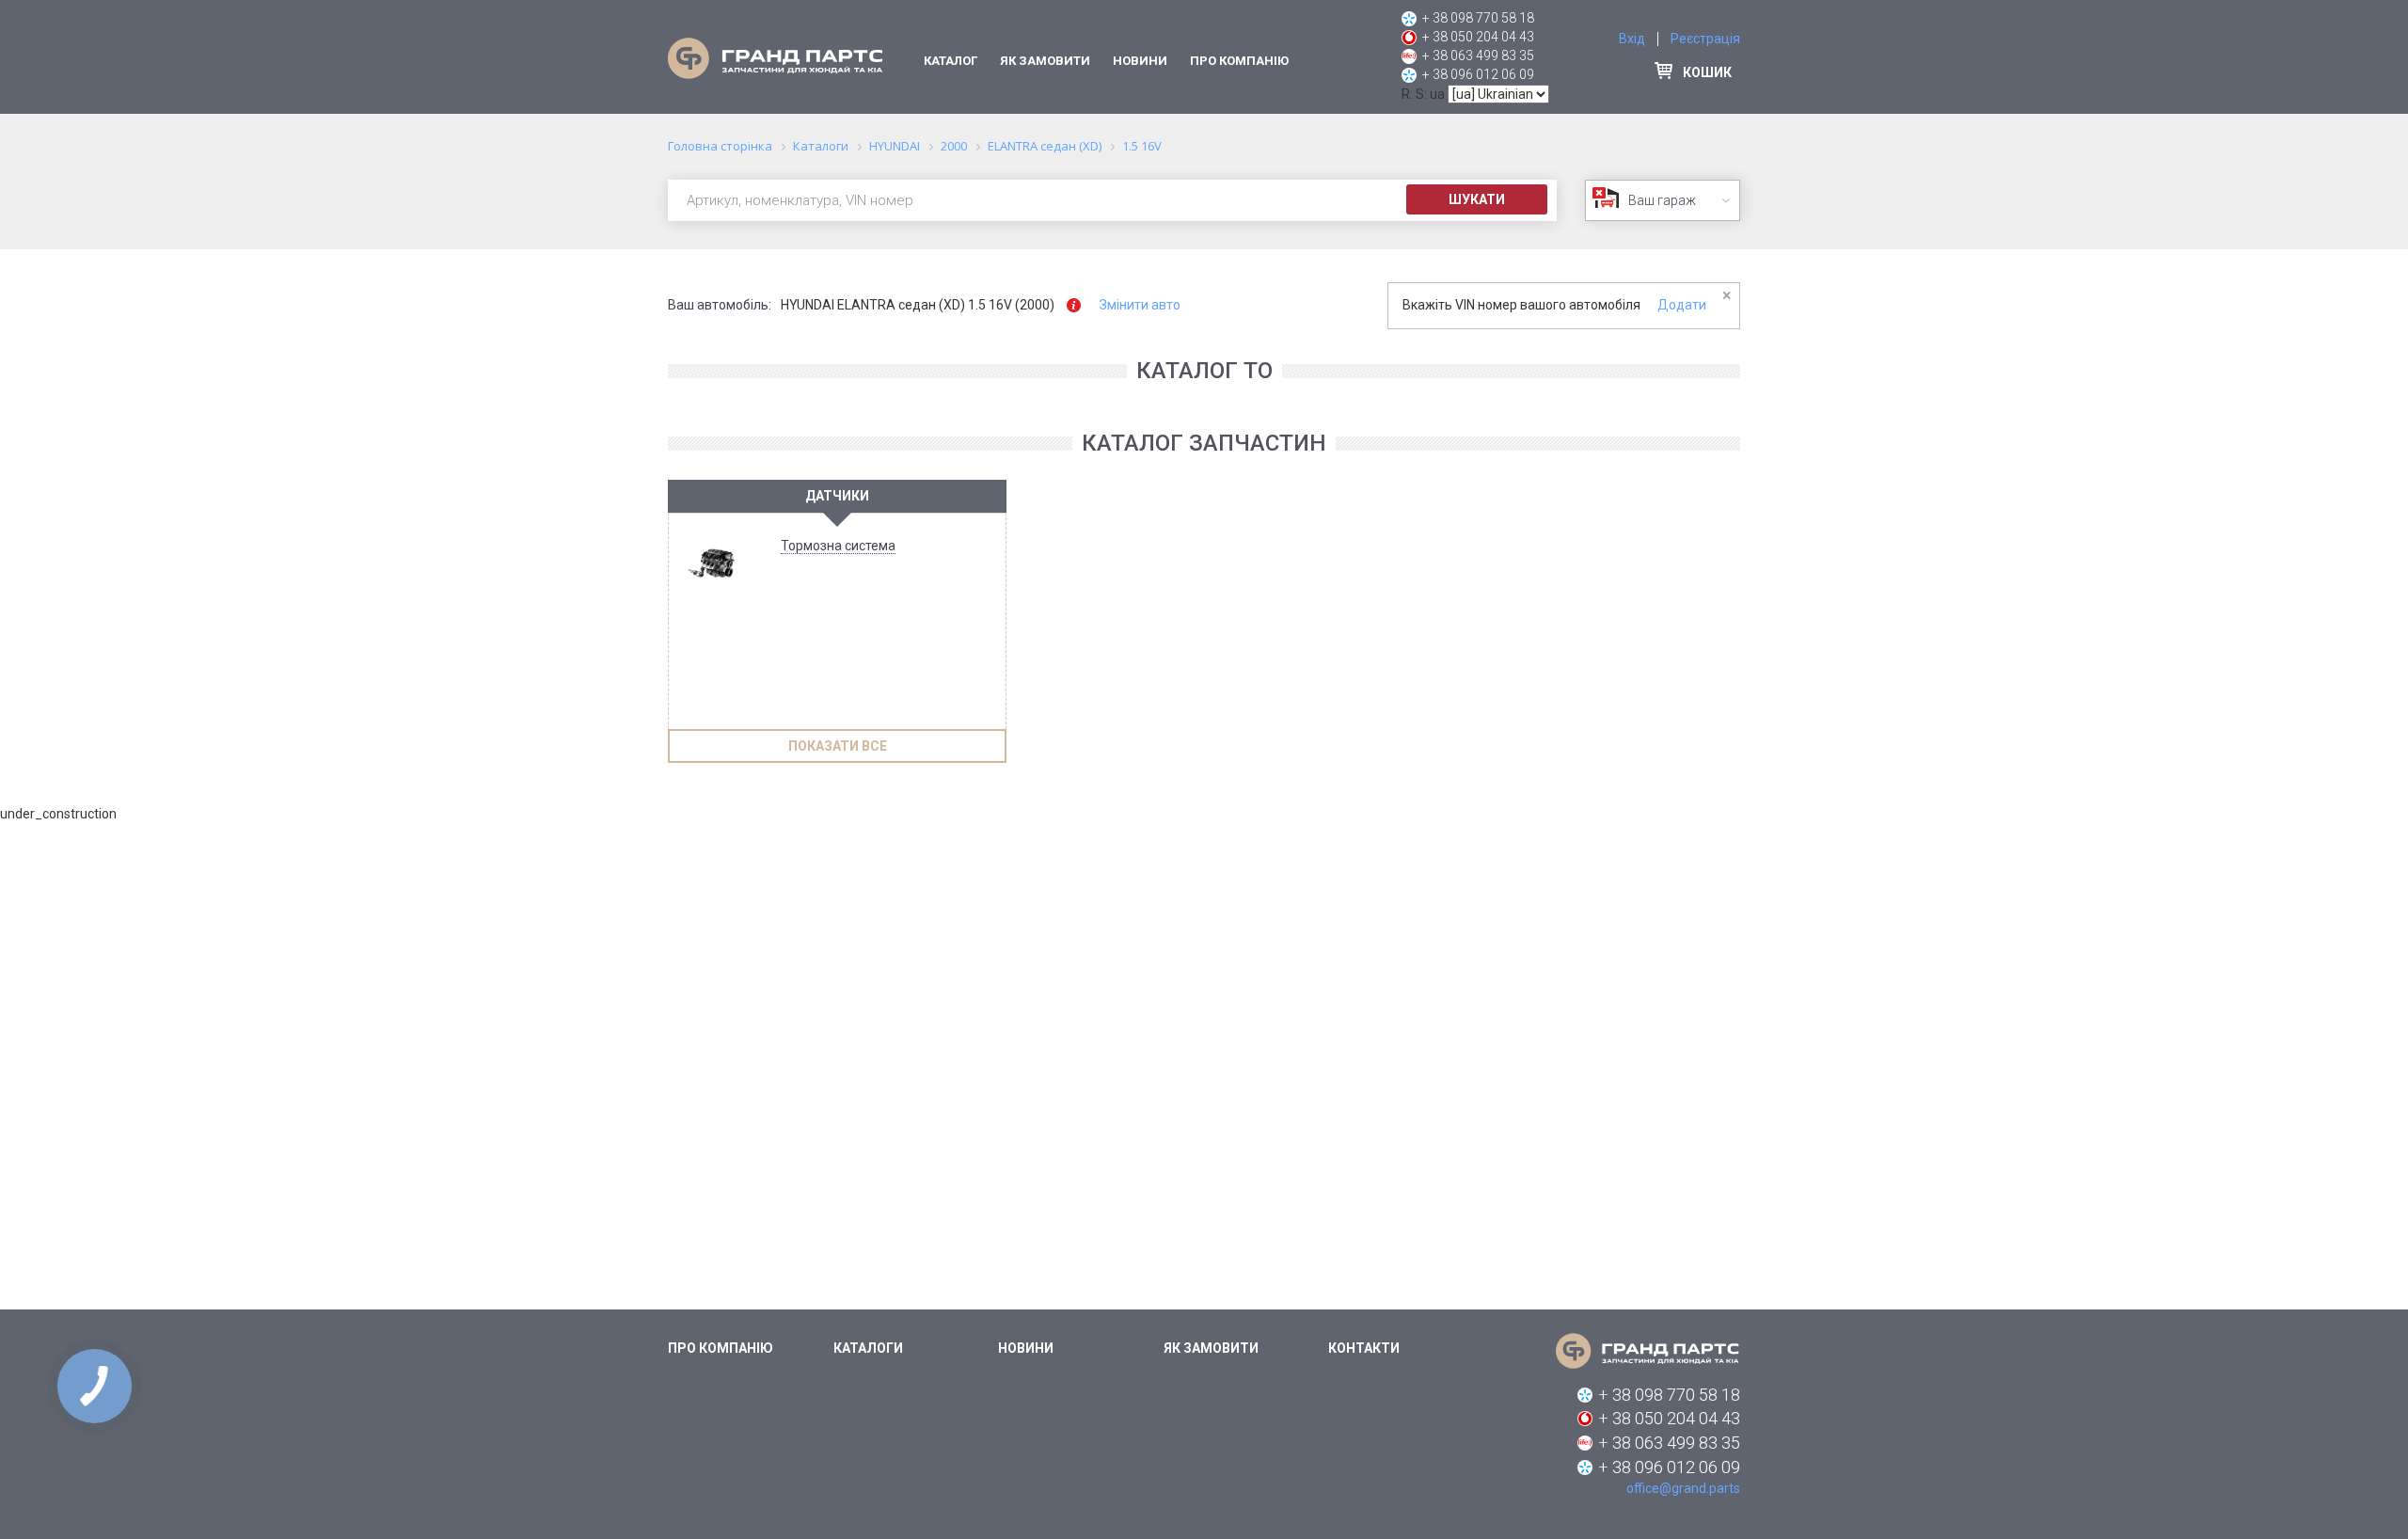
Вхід (1632, 39)
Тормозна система (838, 546)
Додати (1682, 305)
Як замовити (1045, 61)
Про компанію (1239, 61)
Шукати (1477, 199)
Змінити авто (1140, 305)
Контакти (1364, 1348)
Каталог (951, 61)
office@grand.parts (1683, 1488)
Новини (1140, 61)
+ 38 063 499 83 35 (1478, 56)
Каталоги (868, 1348)
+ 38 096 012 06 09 (1478, 74)
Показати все (838, 746)
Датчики (837, 496)
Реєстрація (1705, 39)
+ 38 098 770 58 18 (1478, 18)
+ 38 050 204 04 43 (1478, 37)
